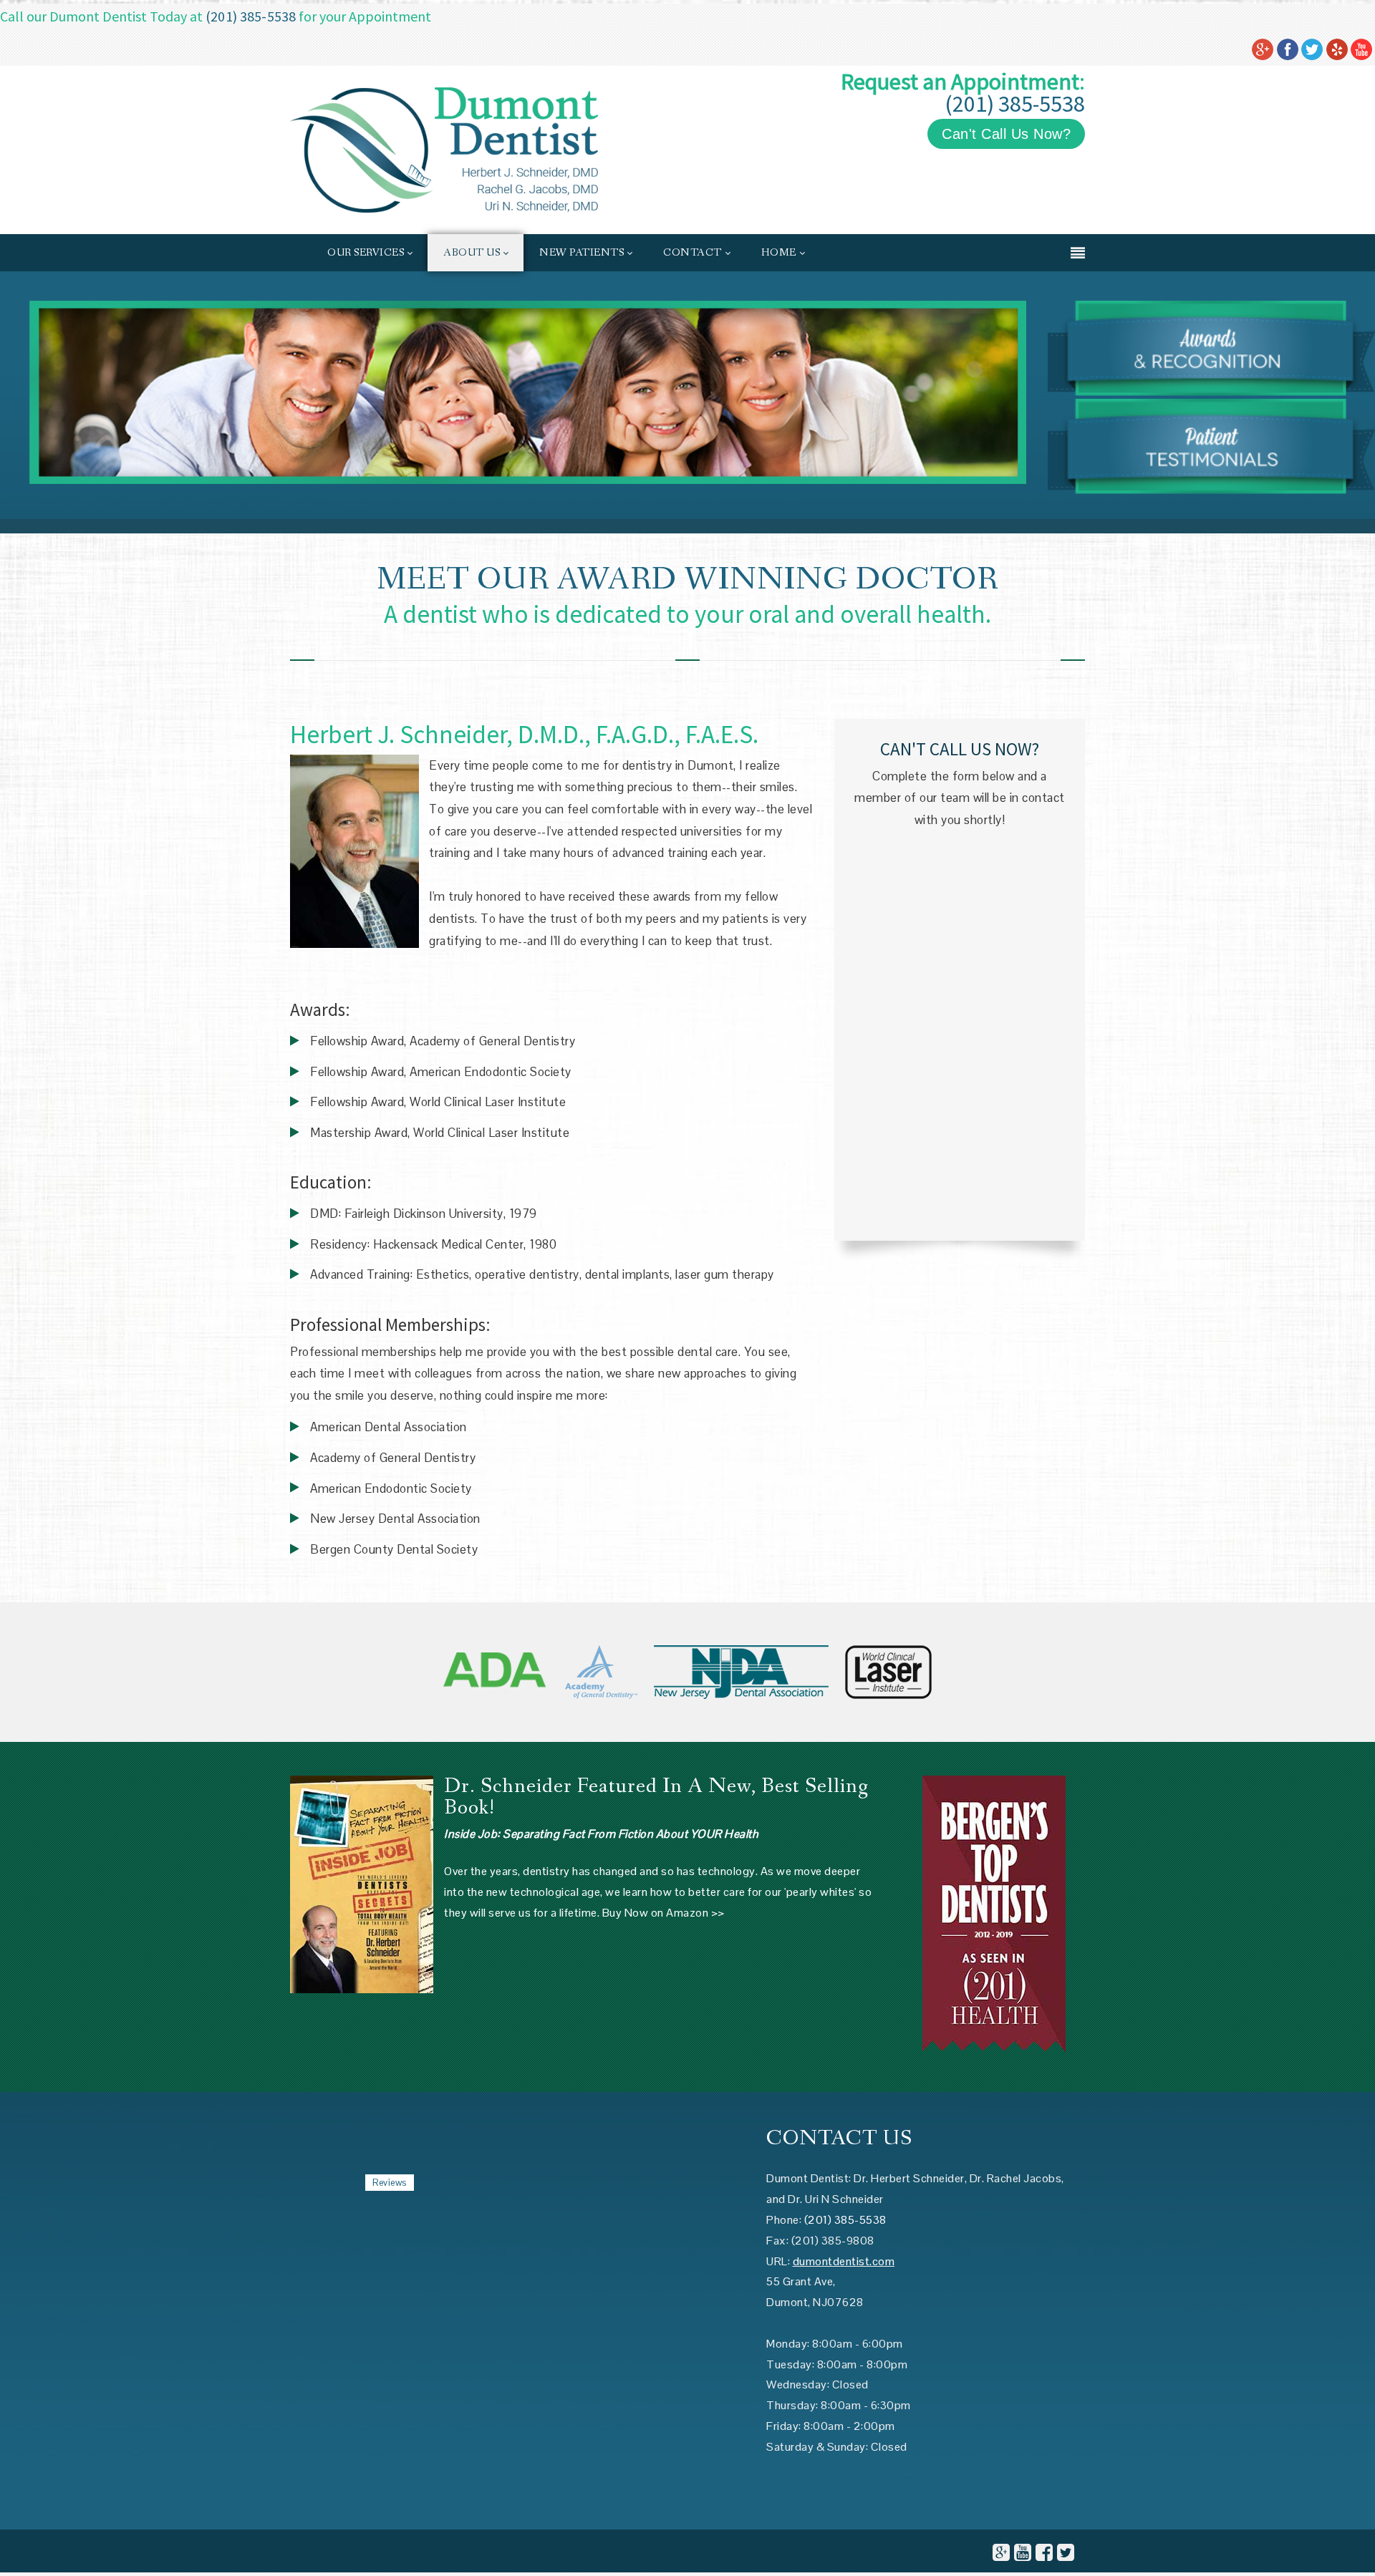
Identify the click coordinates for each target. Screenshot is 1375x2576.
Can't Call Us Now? (1006, 134)
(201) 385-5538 (251, 16)
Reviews (390, 2183)
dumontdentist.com (844, 2261)
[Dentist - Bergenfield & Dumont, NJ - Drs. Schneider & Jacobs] (444, 149)
